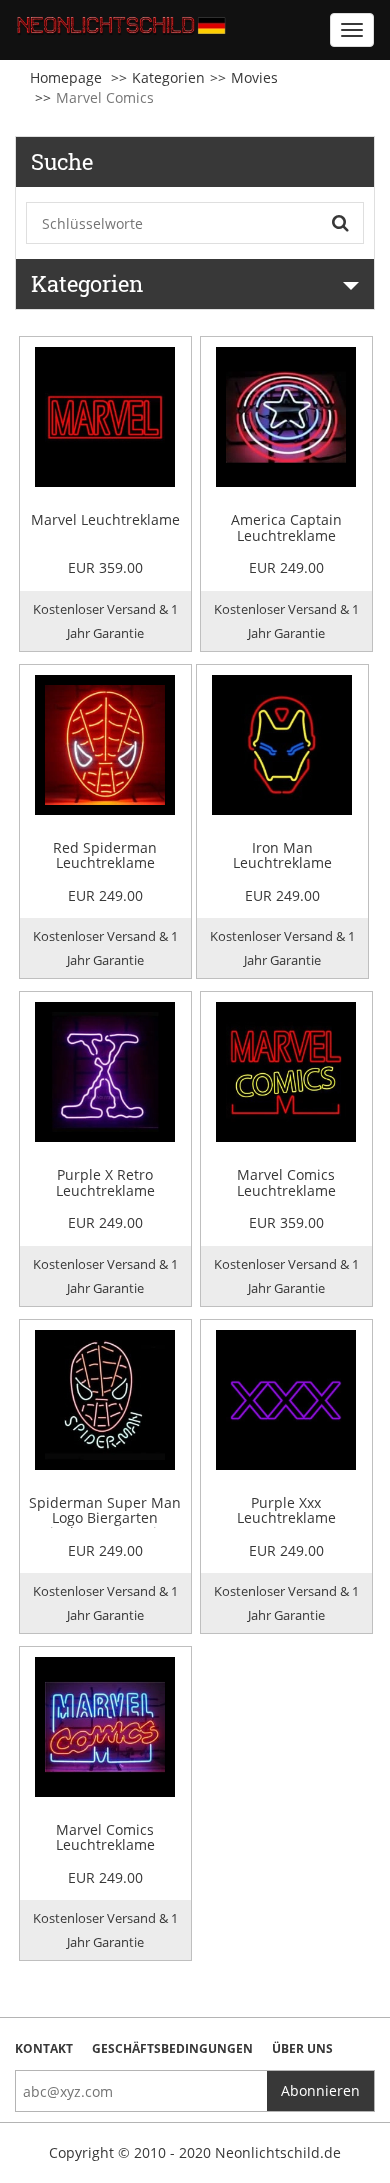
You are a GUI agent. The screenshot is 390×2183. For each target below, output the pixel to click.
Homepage (66, 77)
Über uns (302, 2048)
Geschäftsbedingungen (172, 2048)
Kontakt (44, 2048)
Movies (254, 77)
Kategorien (168, 77)
